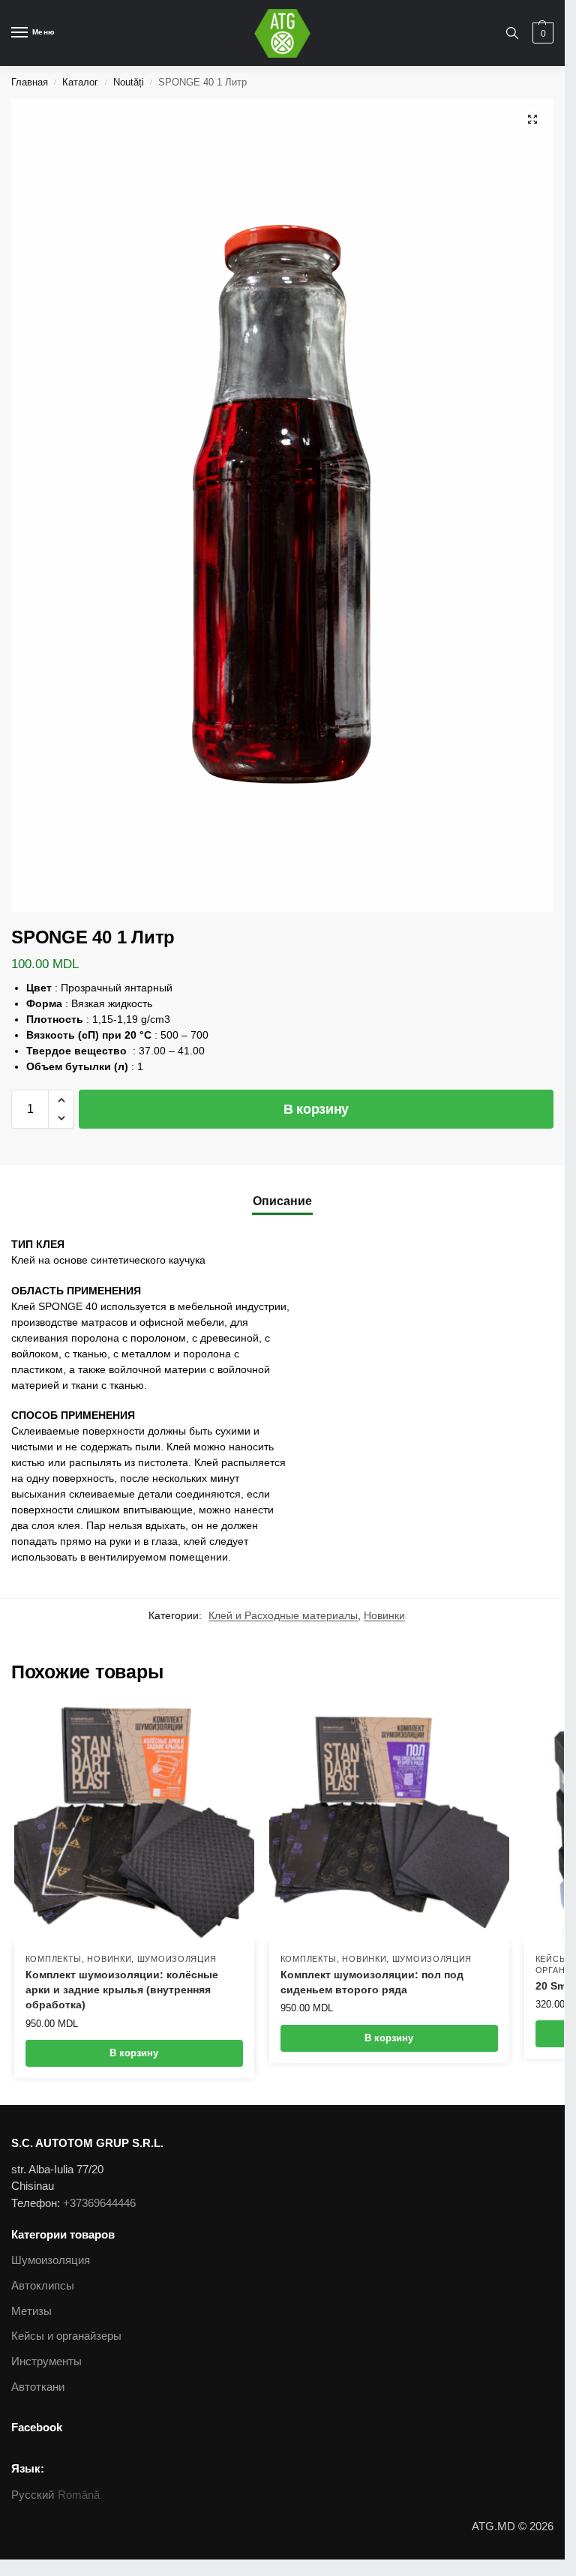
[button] (61, 1100)
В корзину (316, 1109)
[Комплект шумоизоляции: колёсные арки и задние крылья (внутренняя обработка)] (134, 1822)
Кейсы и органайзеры (66, 2336)
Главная (30, 82)
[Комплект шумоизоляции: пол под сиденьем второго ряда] (389, 1822)
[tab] (282, 1201)
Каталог (80, 82)
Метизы (31, 2311)
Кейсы (552, 1959)
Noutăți (129, 82)
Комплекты (54, 1959)
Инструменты (46, 2362)
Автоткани (38, 2387)
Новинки (384, 1616)
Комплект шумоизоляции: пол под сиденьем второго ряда (372, 1982)
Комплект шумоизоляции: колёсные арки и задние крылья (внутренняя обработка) (122, 1990)
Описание (282, 1201)
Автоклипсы (43, 2286)
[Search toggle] (512, 33)
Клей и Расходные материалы (283, 1616)
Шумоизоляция (177, 1959)
